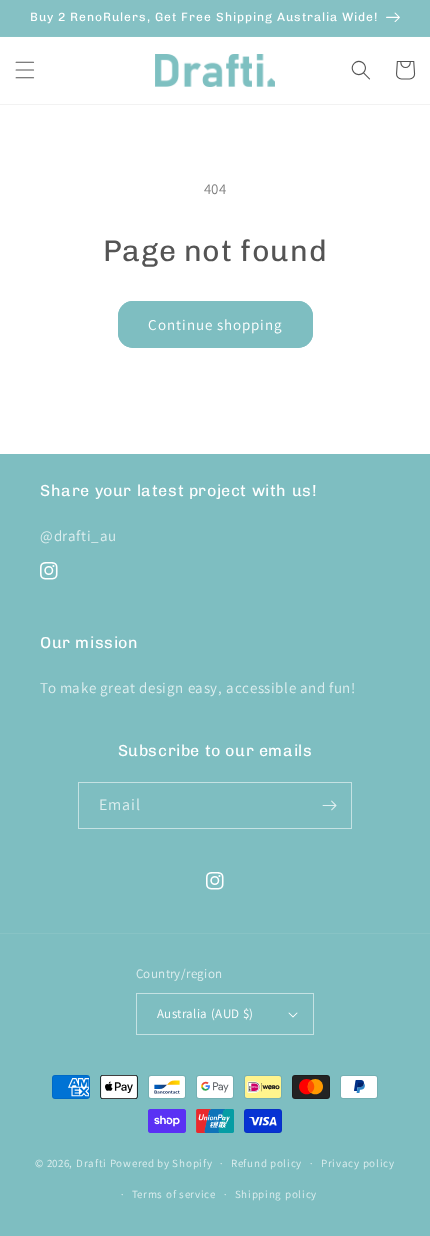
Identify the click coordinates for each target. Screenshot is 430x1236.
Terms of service (174, 1194)
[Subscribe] (329, 805)
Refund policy (266, 1163)
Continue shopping (215, 324)
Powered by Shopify (161, 1163)
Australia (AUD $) (205, 1013)
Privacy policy (358, 1163)
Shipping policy (276, 1194)
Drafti (91, 1163)
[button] (25, 70)
